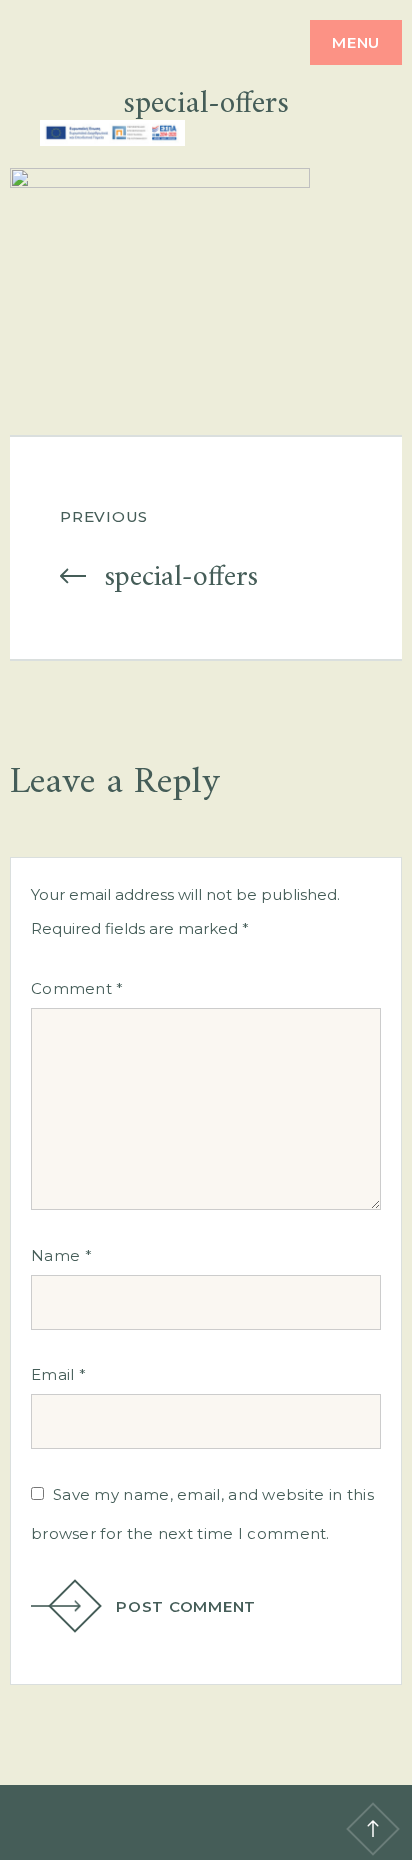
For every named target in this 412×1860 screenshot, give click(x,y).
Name (61, 1255)
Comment (77, 988)
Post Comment (186, 1606)
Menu (356, 42)
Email (58, 1374)
